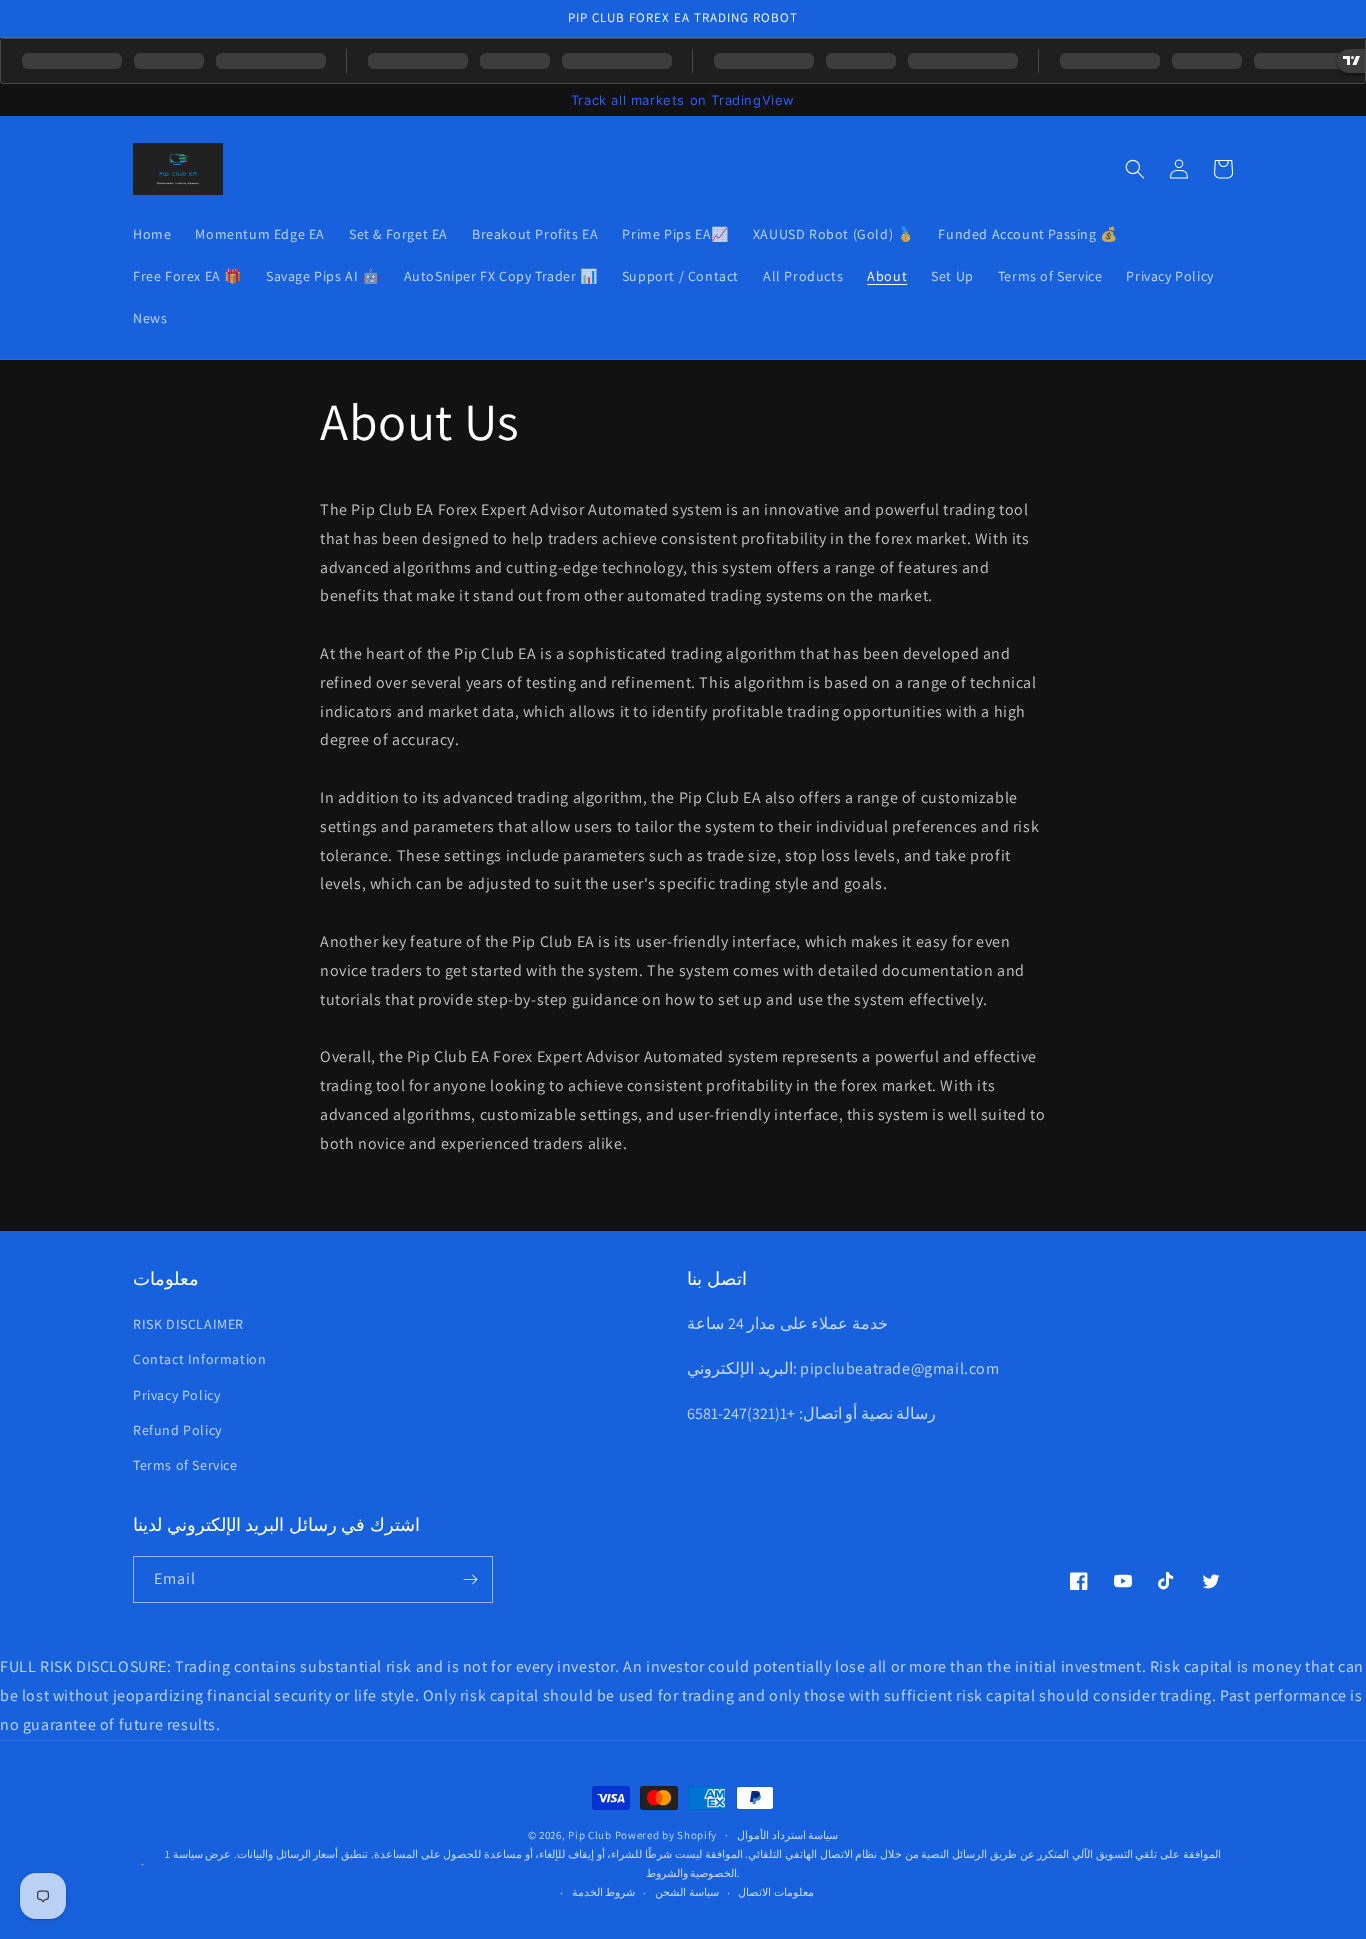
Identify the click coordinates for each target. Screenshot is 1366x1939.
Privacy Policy (176, 1395)
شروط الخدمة (604, 1892)
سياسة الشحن (687, 1892)
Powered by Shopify (666, 1835)
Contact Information (199, 1359)
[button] (1135, 169)
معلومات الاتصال (776, 1892)
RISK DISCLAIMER (188, 1324)
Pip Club (590, 1835)
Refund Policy (177, 1430)
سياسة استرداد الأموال (787, 1835)
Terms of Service (185, 1465)
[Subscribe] (470, 1579)
